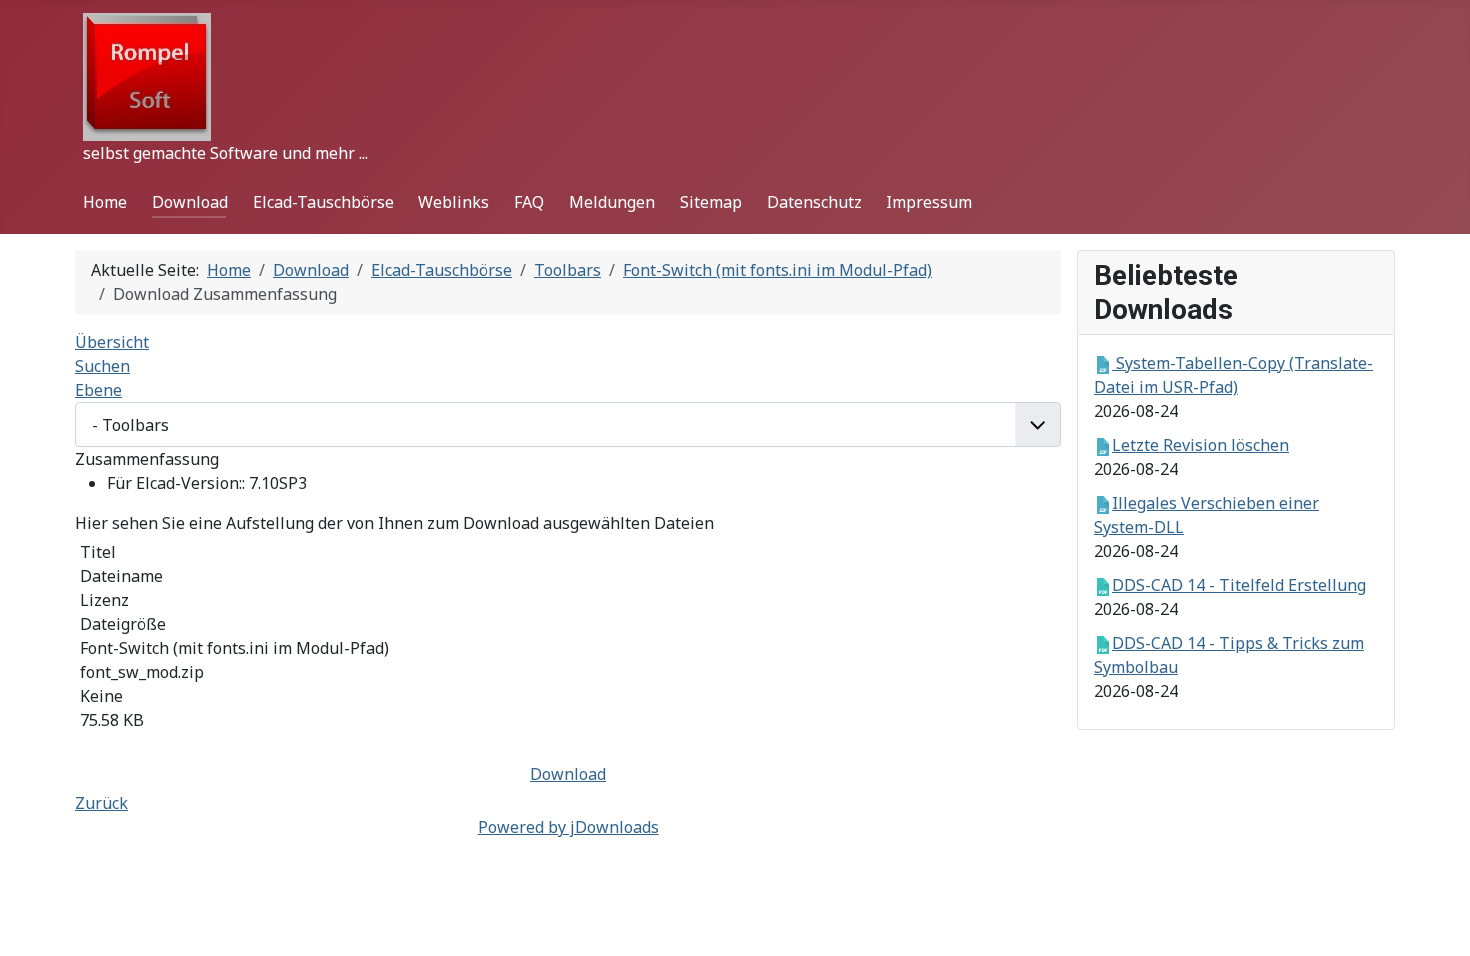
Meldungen (612, 202)
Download (190, 202)
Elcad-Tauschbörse (323, 202)
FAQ (529, 202)
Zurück (101, 803)
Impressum (929, 202)
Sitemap (711, 202)
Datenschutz (814, 202)
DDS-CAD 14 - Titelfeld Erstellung (1239, 585)
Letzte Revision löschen (1200, 445)
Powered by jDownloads (568, 827)
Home (105, 202)
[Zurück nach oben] (1435, 919)
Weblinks (453, 202)
